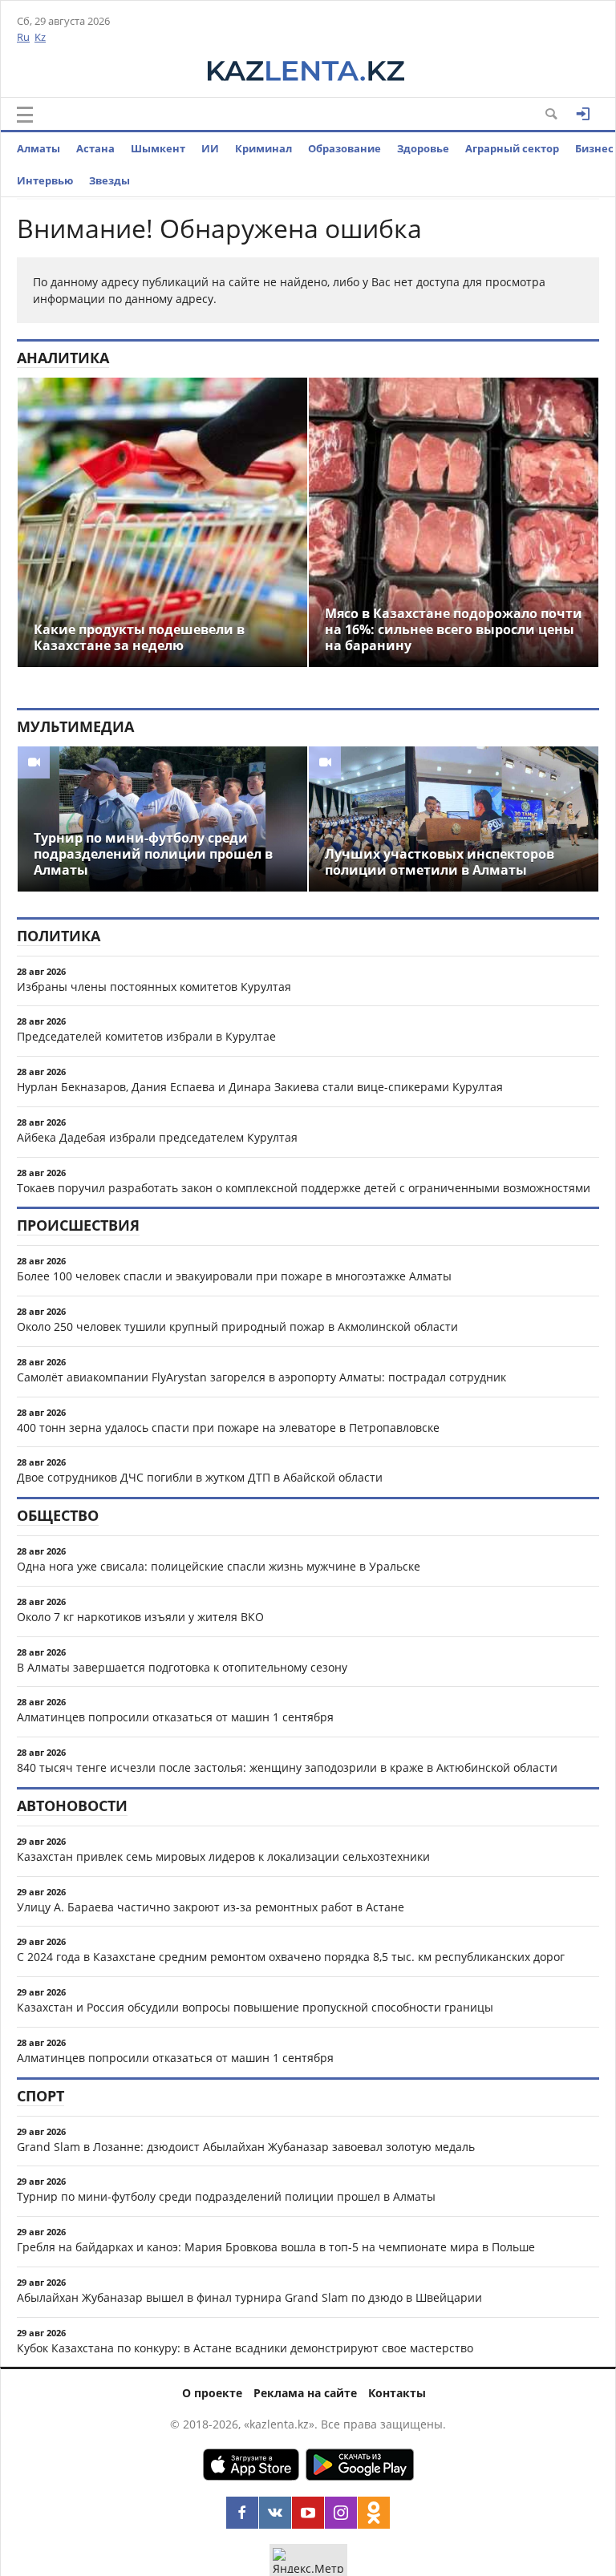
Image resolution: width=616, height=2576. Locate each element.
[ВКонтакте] (275, 2513)
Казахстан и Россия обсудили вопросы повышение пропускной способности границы (255, 2007)
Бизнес (594, 148)
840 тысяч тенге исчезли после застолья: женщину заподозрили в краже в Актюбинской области (287, 1767)
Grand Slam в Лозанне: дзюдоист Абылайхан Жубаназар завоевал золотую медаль (246, 2147)
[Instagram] (341, 2513)
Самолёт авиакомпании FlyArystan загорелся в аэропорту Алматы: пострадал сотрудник (261, 1377)
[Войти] (583, 114)
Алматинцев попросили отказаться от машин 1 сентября (175, 1717)
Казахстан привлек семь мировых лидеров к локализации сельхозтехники (223, 1856)
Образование (344, 148)
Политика (59, 936)
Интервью (45, 180)
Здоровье (423, 148)
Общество (58, 1515)
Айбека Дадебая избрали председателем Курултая (157, 1137)
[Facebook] (242, 2513)
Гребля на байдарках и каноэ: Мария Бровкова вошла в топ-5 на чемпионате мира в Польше (276, 2247)
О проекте (212, 2393)
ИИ (210, 148)
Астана (95, 148)
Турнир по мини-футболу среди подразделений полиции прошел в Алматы (226, 2196)
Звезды (109, 180)
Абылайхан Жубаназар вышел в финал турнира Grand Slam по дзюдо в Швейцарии (249, 2297)
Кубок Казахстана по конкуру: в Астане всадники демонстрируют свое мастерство (245, 2348)
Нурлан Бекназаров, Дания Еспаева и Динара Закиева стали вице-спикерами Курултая (260, 1087)
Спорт (41, 2096)
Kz (40, 37)
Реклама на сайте (305, 2393)
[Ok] (374, 2513)
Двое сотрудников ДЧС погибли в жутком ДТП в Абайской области (200, 1477)
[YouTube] (308, 2513)
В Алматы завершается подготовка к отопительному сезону (182, 1667)
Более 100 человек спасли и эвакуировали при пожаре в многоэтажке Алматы (234, 1276)
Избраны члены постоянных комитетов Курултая (154, 987)
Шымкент (158, 148)
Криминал (263, 148)
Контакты (397, 2393)
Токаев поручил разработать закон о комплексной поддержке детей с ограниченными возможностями (304, 1188)
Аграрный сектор (512, 148)
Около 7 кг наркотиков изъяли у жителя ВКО (140, 1617)
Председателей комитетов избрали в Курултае (146, 1036)
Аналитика (63, 358)
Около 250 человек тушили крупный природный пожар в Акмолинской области (237, 1326)
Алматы (38, 148)
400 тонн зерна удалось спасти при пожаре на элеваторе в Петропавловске (228, 1428)
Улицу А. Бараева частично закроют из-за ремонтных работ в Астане (211, 1907)
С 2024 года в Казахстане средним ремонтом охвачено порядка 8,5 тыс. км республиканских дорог (291, 1957)
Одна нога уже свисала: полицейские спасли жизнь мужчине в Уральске (219, 1566)
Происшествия (78, 1225)
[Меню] (25, 115)
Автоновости (72, 1806)
